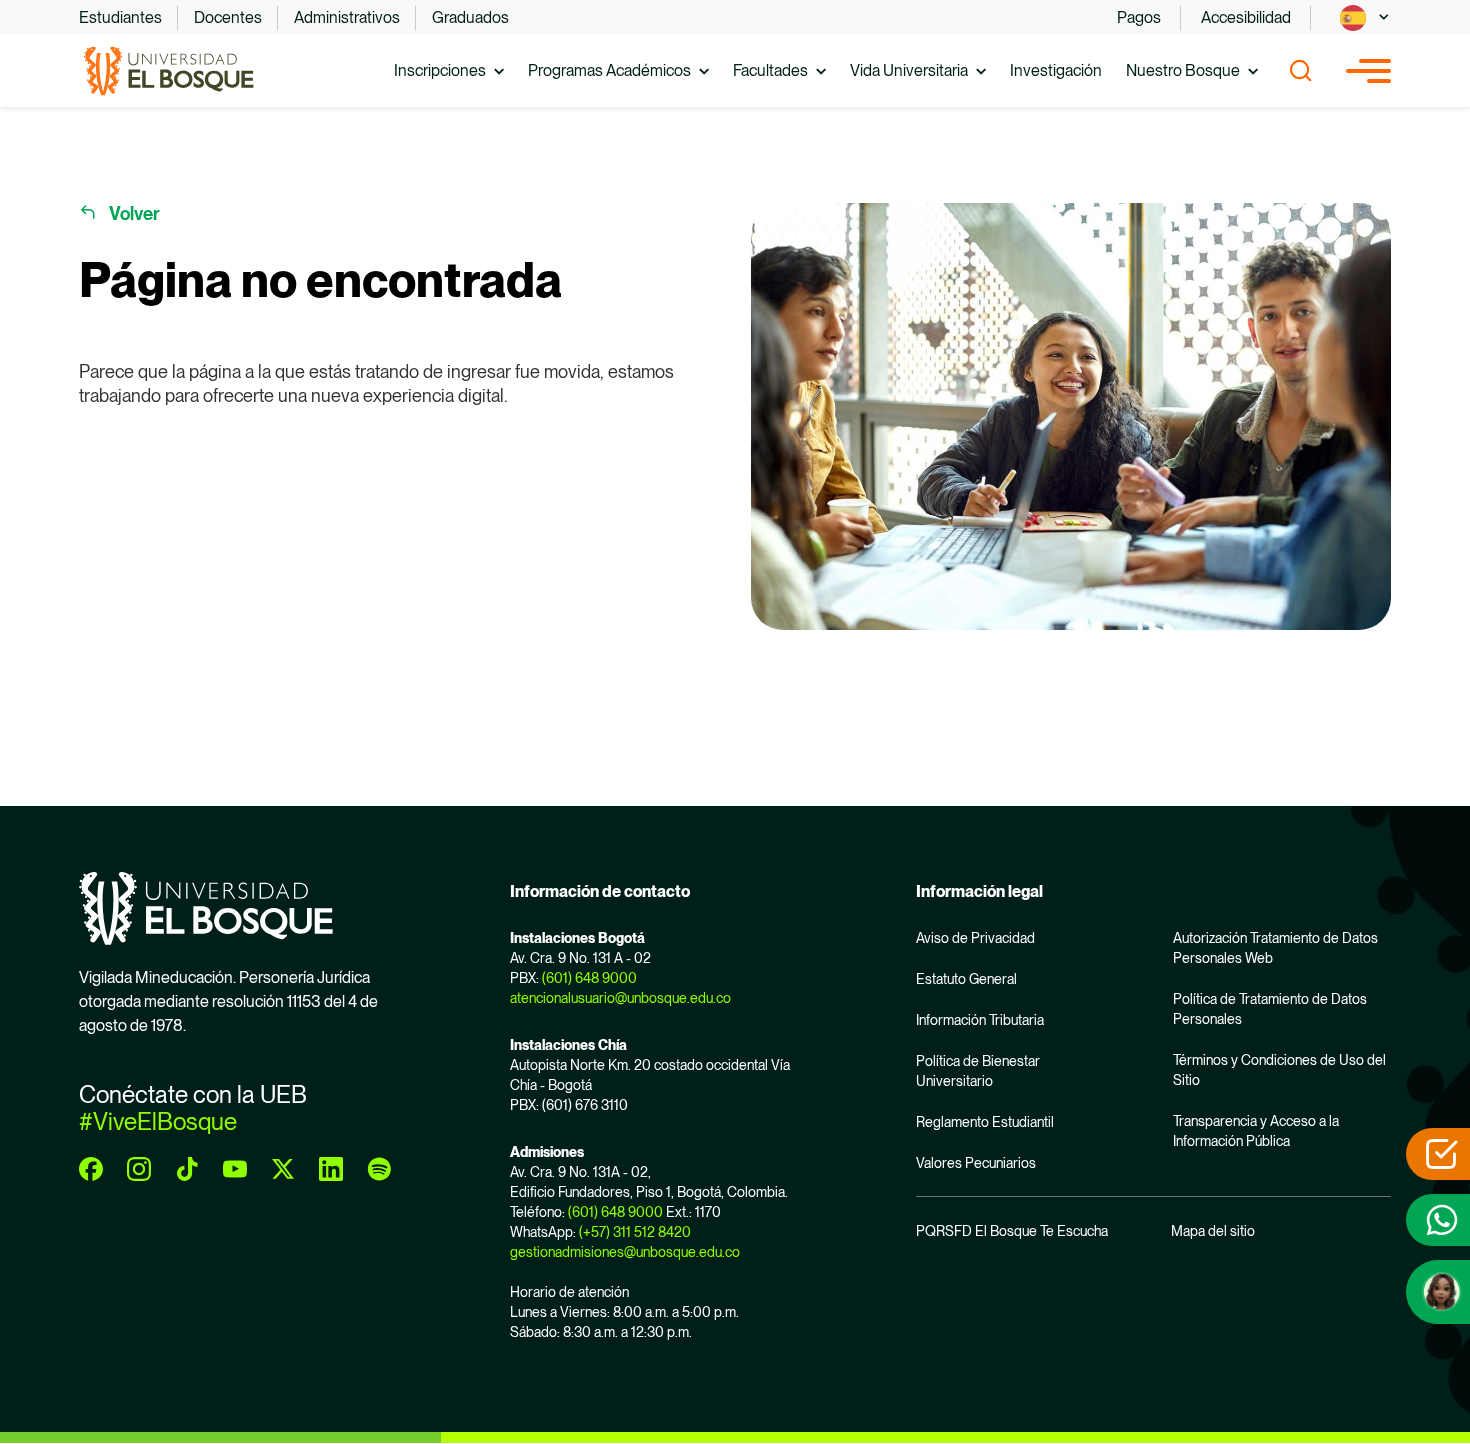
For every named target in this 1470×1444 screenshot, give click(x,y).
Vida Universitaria (909, 70)
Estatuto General (966, 979)
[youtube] (235, 1169)
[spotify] (379, 1169)
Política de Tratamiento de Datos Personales (1270, 1009)
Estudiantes (120, 17)
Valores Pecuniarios (976, 1163)
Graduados (470, 17)
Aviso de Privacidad (975, 938)
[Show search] (1301, 71)
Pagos (1139, 17)
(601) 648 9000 (589, 978)
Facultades (770, 70)
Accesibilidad (1246, 17)
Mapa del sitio (1213, 1231)
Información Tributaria (980, 1020)
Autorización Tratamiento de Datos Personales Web (1275, 948)
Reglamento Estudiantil (985, 1122)
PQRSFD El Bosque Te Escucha (1012, 1231)
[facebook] (91, 1169)
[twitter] (283, 1169)
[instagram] (139, 1169)
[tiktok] (187, 1169)
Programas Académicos (609, 70)
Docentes (228, 17)
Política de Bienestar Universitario (978, 1071)
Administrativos (347, 17)
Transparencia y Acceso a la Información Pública (1256, 1131)
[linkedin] (331, 1169)
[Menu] (1368, 71)
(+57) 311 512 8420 (635, 1232)
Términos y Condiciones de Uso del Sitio (1279, 1070)
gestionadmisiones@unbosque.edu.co (625, 1252)
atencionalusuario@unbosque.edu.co (620, 998)
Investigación (1056, 70)
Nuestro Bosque (1183, 70)
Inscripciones (440, 70)
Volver (134, 213)
